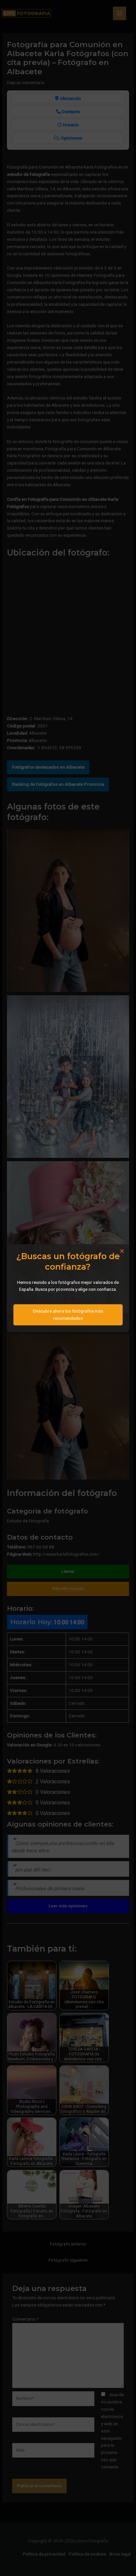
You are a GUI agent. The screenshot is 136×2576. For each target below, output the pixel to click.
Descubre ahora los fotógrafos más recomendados (68, 1315)
